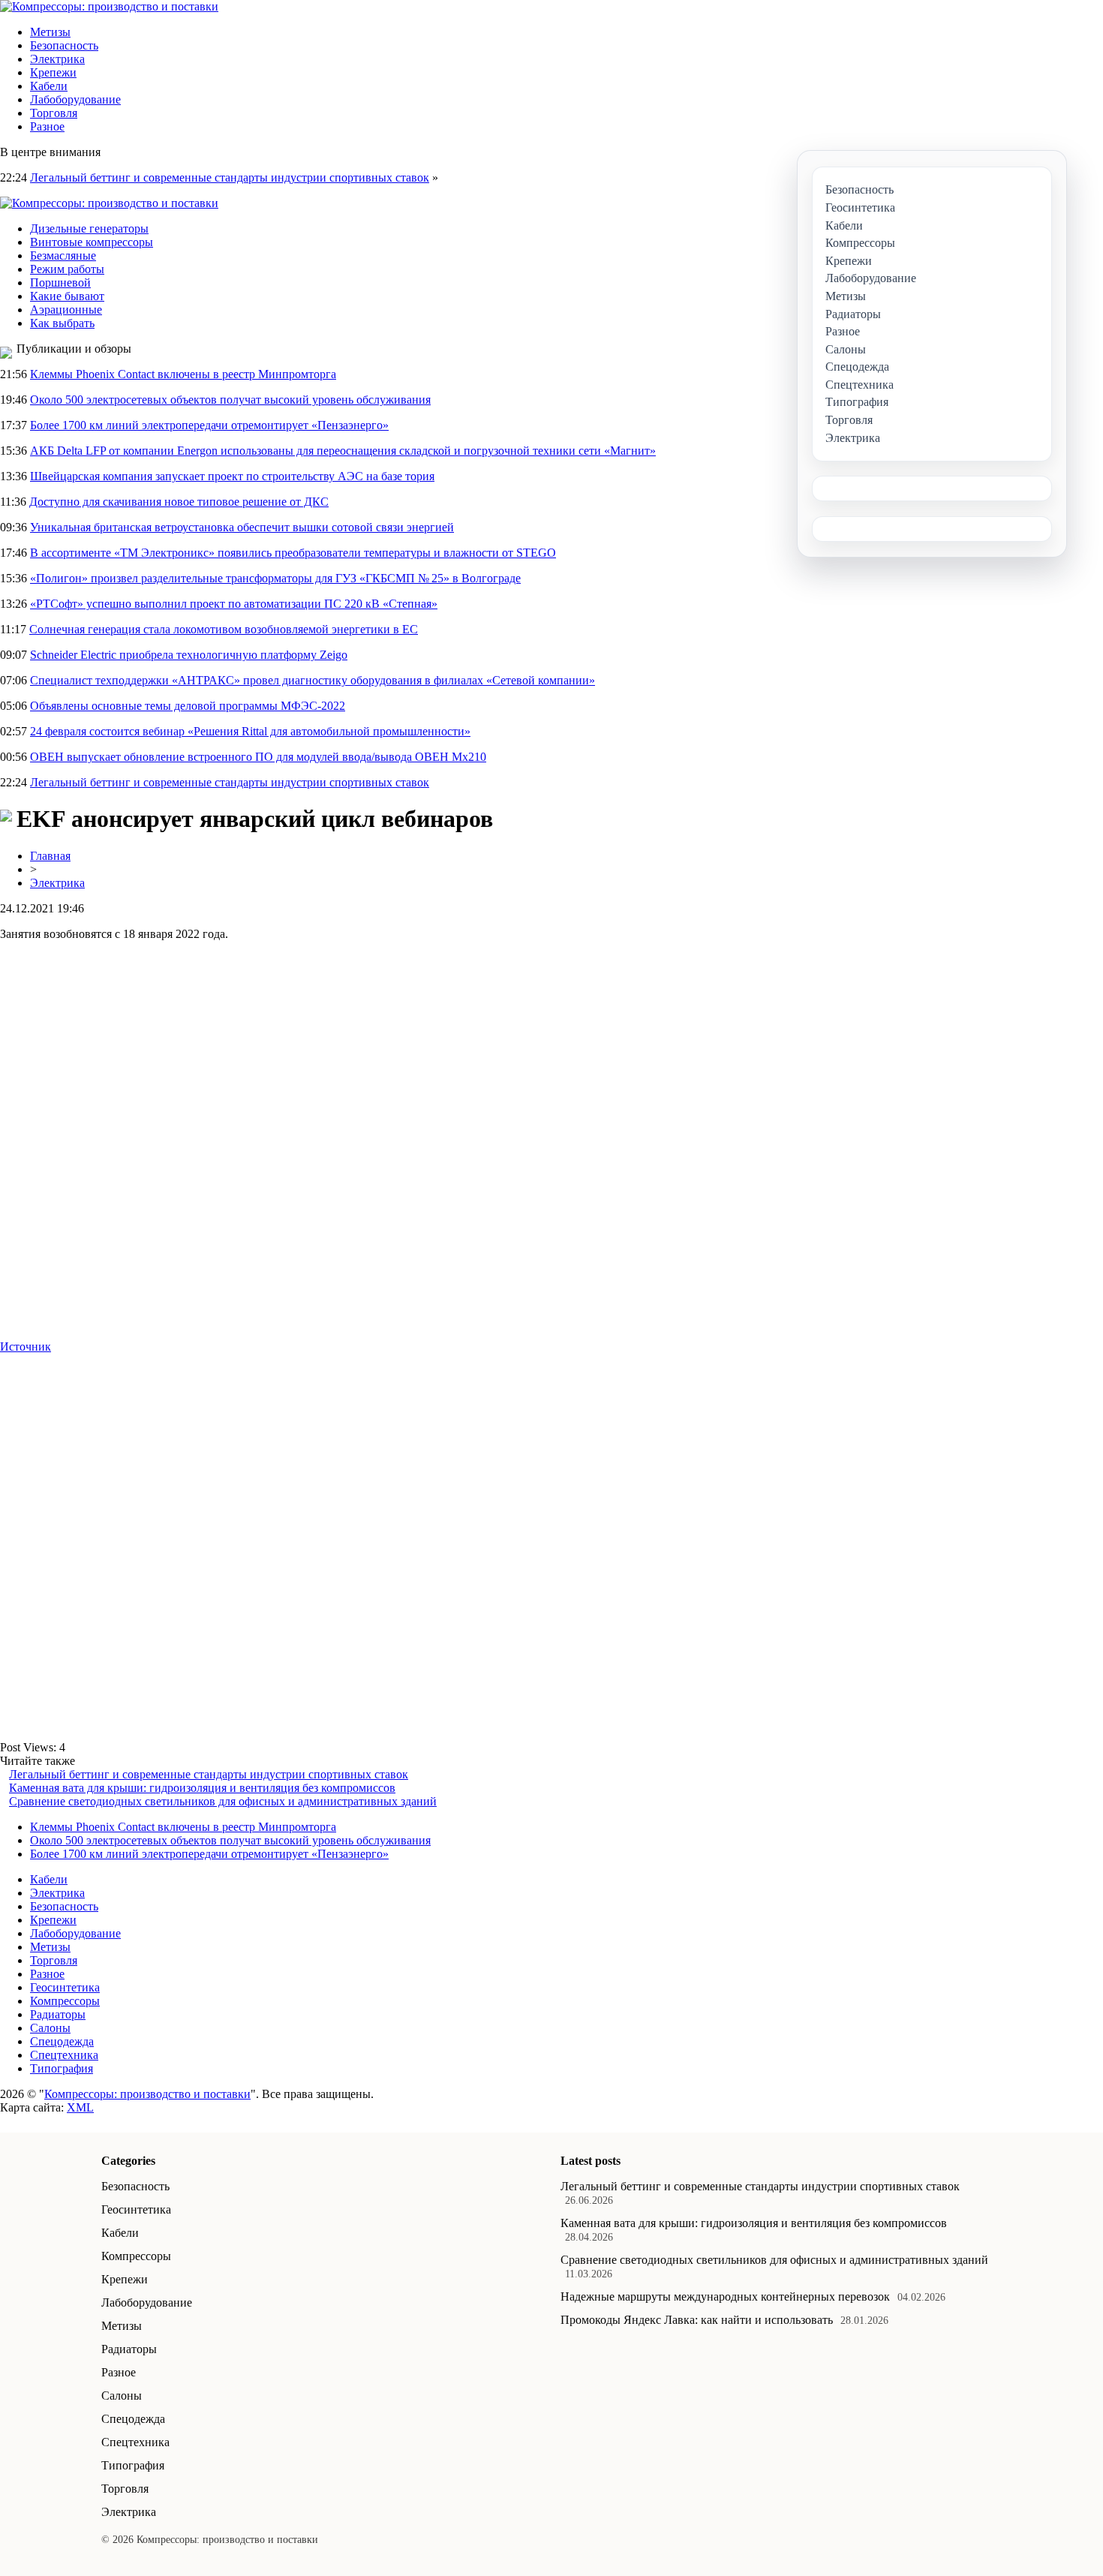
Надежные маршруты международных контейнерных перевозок (725, 2296)
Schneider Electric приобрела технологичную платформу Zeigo (189, 655)
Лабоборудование (75, 99)
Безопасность (64, 45)
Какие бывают (67, 296)
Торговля (54, 113)
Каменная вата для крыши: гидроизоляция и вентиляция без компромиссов (202, 1788)
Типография (62, 2068)
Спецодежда (62, 2041)
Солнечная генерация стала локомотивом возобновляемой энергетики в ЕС (224, 629)
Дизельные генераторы (89, 228)
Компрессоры (65, 2001)
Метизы (50, 32)
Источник (26, 1347)
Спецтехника (64, 2055)
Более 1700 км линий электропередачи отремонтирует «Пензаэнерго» (209, 425)
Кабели (49, 86)
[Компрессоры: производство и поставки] (109, 6)
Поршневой (60, 283)
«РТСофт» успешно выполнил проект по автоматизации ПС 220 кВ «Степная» (234, 604)
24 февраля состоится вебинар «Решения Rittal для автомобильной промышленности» (250, 731)
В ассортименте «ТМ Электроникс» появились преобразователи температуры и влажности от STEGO (293, 553)
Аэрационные (66, 310)
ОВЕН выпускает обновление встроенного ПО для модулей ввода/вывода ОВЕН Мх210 (258, 757)
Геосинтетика (65, 1987)
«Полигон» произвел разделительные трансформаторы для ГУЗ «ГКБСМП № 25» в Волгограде (275, 578)
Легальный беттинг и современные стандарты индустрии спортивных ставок (230, 177)
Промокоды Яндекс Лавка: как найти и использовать (697, 2320)
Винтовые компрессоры (92, 242)
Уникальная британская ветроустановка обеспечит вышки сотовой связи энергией (242, 527)
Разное (47, 126)
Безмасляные (63, 255)
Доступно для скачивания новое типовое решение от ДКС (179, 502)
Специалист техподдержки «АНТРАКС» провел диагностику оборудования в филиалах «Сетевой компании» (313, 680)
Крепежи (53, 72)
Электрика (57, 59)
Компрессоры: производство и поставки (147, 2094)
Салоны (50, 2028)
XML (80, 2107)
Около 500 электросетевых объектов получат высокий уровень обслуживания (230, 400)
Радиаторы (58, 2014)
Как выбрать (62, 323)
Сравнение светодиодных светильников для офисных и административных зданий (223, 1801)
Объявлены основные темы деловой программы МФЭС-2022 (188, 706)
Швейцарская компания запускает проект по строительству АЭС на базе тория (232, 476)
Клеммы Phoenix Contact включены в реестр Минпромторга (183, 374)
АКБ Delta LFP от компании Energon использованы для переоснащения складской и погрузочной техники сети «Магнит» (343, 451)
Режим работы (67, 269)
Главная (50, 856)
